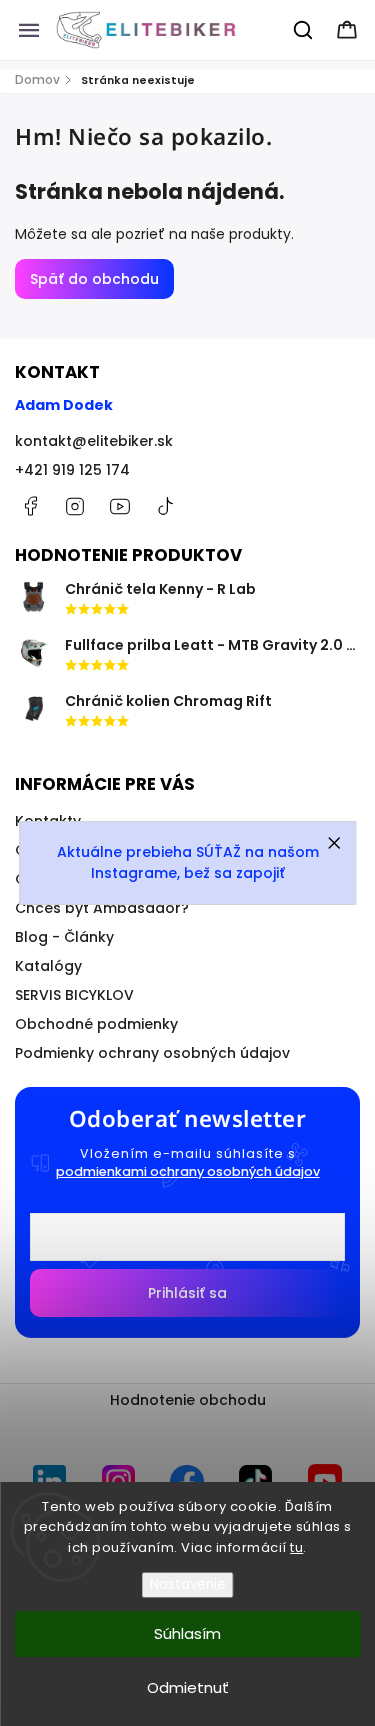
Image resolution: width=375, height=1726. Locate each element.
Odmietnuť (188, 1687)
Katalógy (48, 966)
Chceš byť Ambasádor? (102, 908)
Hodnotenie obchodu (188, 1400)
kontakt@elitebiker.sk (94, 441)
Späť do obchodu (94, 279)
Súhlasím (187, 1633)
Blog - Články (64, 937)
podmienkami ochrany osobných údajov (188, 1171)
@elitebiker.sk (165, 506)
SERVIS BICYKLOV (74, 995)
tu (296, 1547)
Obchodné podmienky (96, 1024)
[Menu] (29, 30)
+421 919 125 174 (72, 470)
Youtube (120, 506)
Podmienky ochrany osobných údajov (152, 1053)
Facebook (30, 506)
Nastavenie (188, 1584)
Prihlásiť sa (187, 1293)
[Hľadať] (304, 30)
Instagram (75, 506)
